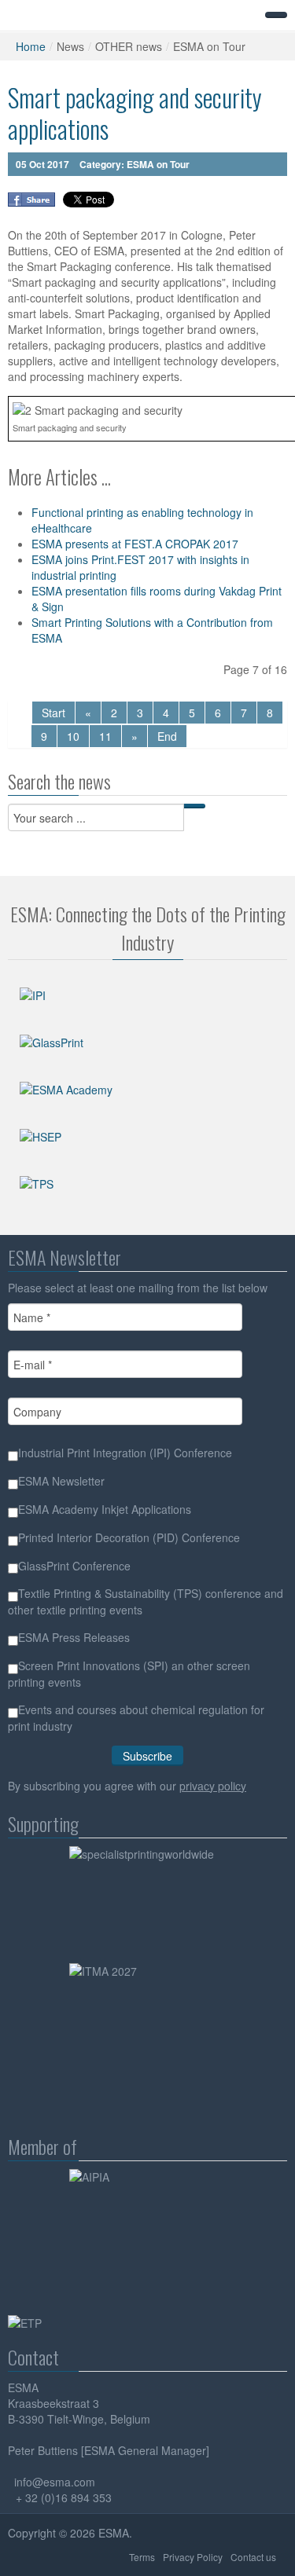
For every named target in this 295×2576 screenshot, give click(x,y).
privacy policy (213, 1786)
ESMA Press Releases (74, 1637)
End (167, 736)
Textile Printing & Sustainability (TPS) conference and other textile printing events (146, 1601)
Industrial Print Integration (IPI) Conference (125, 1453)
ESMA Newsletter (61, 1481)
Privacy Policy (193, 2557)
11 (105, 736)
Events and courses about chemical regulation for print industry (136, 1718)
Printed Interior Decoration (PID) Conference (129, 1537)
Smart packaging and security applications (135, 113)
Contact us (253, 2557)
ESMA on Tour (158, 164)
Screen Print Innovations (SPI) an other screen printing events (129, 1674)
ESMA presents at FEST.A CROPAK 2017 (135, 544)
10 (73, 736)
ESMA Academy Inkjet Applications (105, 1509)
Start (53, 713)
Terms (142, 2557)
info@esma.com (55, 2482)
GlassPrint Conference (74, 1566)
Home (31, 46)
